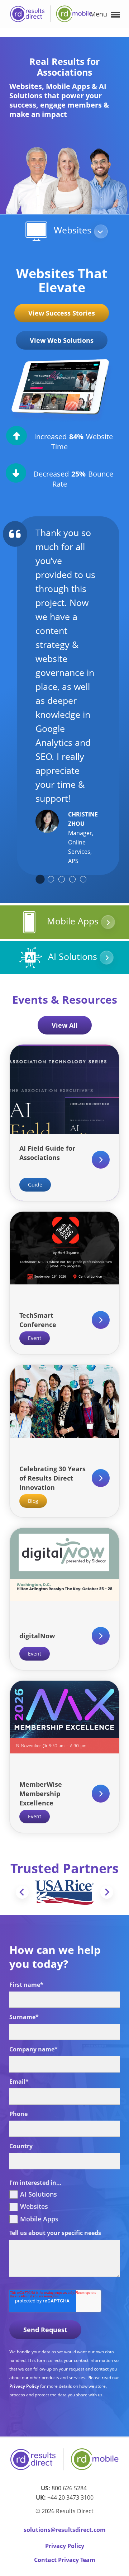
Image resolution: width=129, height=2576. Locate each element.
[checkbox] (64, 2207)
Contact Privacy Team (65, 2560)
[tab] (40, 879)
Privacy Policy (25, 2386)
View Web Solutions (62, 340)
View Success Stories (62, 313)
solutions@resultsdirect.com (65, 2530)
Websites (73, 230)
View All (65, 1025)
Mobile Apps (73, 921)
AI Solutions (73, 956)
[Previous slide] (22, 1892)
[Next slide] (107, 1892)
